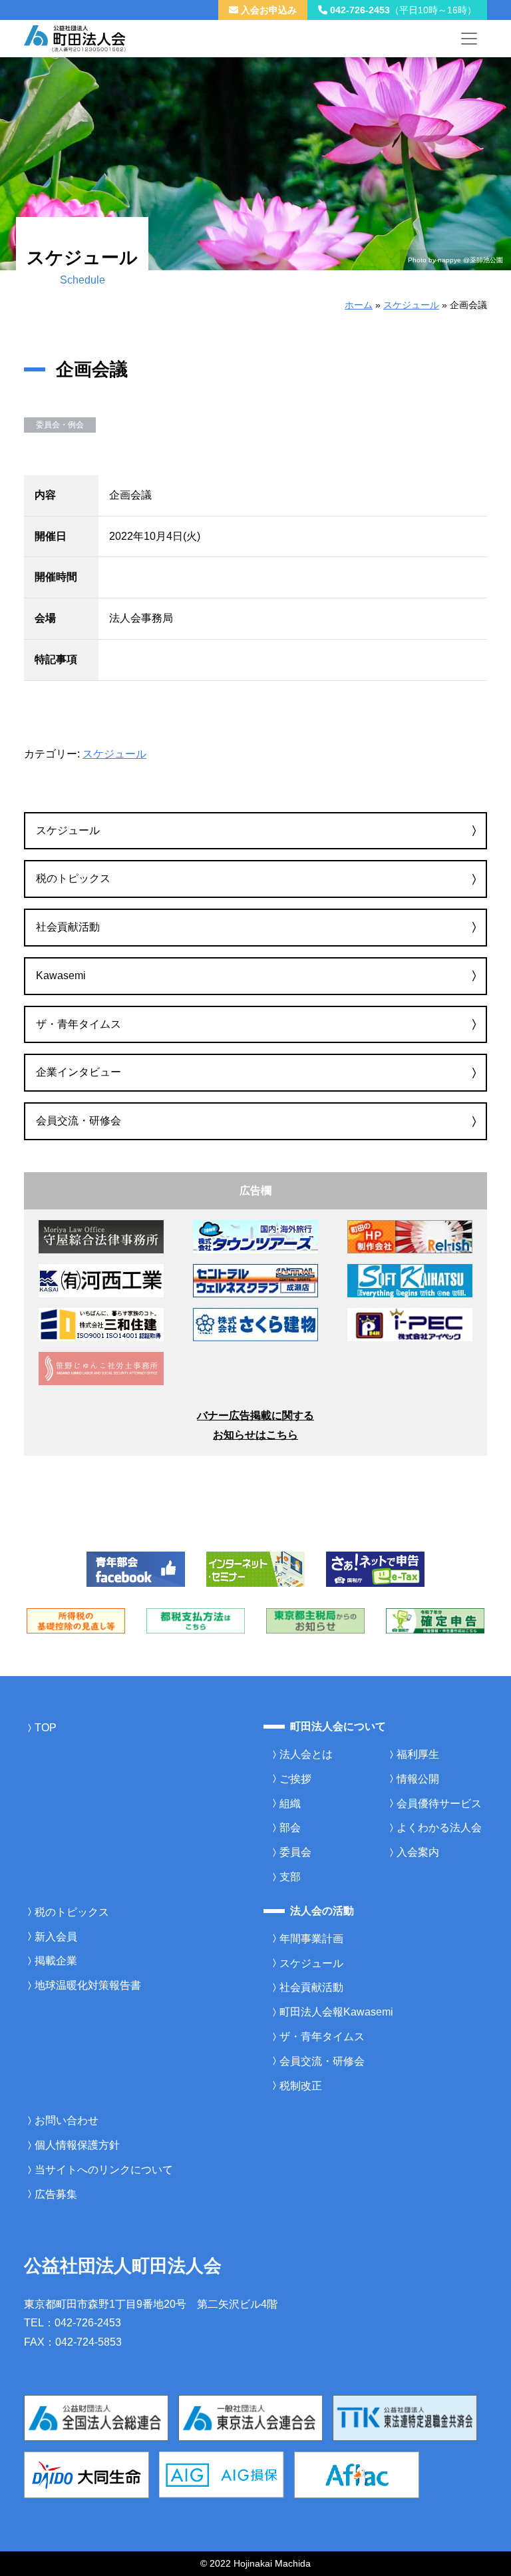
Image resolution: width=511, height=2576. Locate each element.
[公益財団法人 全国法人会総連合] (96, 2417)
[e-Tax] (375, 1568)
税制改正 (301, 2086)
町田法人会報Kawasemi (336, 2012)
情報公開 (418, 1779)
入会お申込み (267, 10)
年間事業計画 (311, 1939)
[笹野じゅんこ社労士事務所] (101, 1368)
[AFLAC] (357, 2474)
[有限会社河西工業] (101, 1280)
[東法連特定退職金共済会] (405, 2417)
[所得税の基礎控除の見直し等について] (76, 1620)
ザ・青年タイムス (79, 1024)
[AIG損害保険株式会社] (222, 2474)
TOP (46, 1728)
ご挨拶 (295, 1779)
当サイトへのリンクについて (104, 2170)
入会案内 (418, 1852)
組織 (290, 1804)
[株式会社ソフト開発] (410, 1280)
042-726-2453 (402, 10)
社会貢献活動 (68, 927)
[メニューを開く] (469, 39)
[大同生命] (86, 2474)
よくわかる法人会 (439, 1827)
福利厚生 (418, 1754)
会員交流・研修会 (79, 1121)
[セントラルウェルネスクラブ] (255, 1280)
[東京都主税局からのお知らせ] (315, 1620)
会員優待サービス (439, 1804)
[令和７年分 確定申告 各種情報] (435, 1620)
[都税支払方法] (196, 1620)
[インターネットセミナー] (255, 1568)
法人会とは (306, 1754)
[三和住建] (101, 1324)
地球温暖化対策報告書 (88, 1985)
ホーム (359, 305)
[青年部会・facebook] (136, 1568)
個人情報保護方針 (77, 2145)
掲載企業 (56, 1961)
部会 (290, 1827)
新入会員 (56, 1937)
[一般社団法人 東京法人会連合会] (251, 2417)
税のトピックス (73, 878)
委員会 (295, 1852)
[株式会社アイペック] (410, 1324)
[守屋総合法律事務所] (101, 1236)
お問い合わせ (67, 2120)
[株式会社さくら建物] (255, 1324)
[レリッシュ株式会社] (410, 1236)
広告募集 (56, 2194)
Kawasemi (61, 975)
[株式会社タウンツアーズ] (255, 1236)
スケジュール (411, 305)
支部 (290, 1877)
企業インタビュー (79, 1072)
